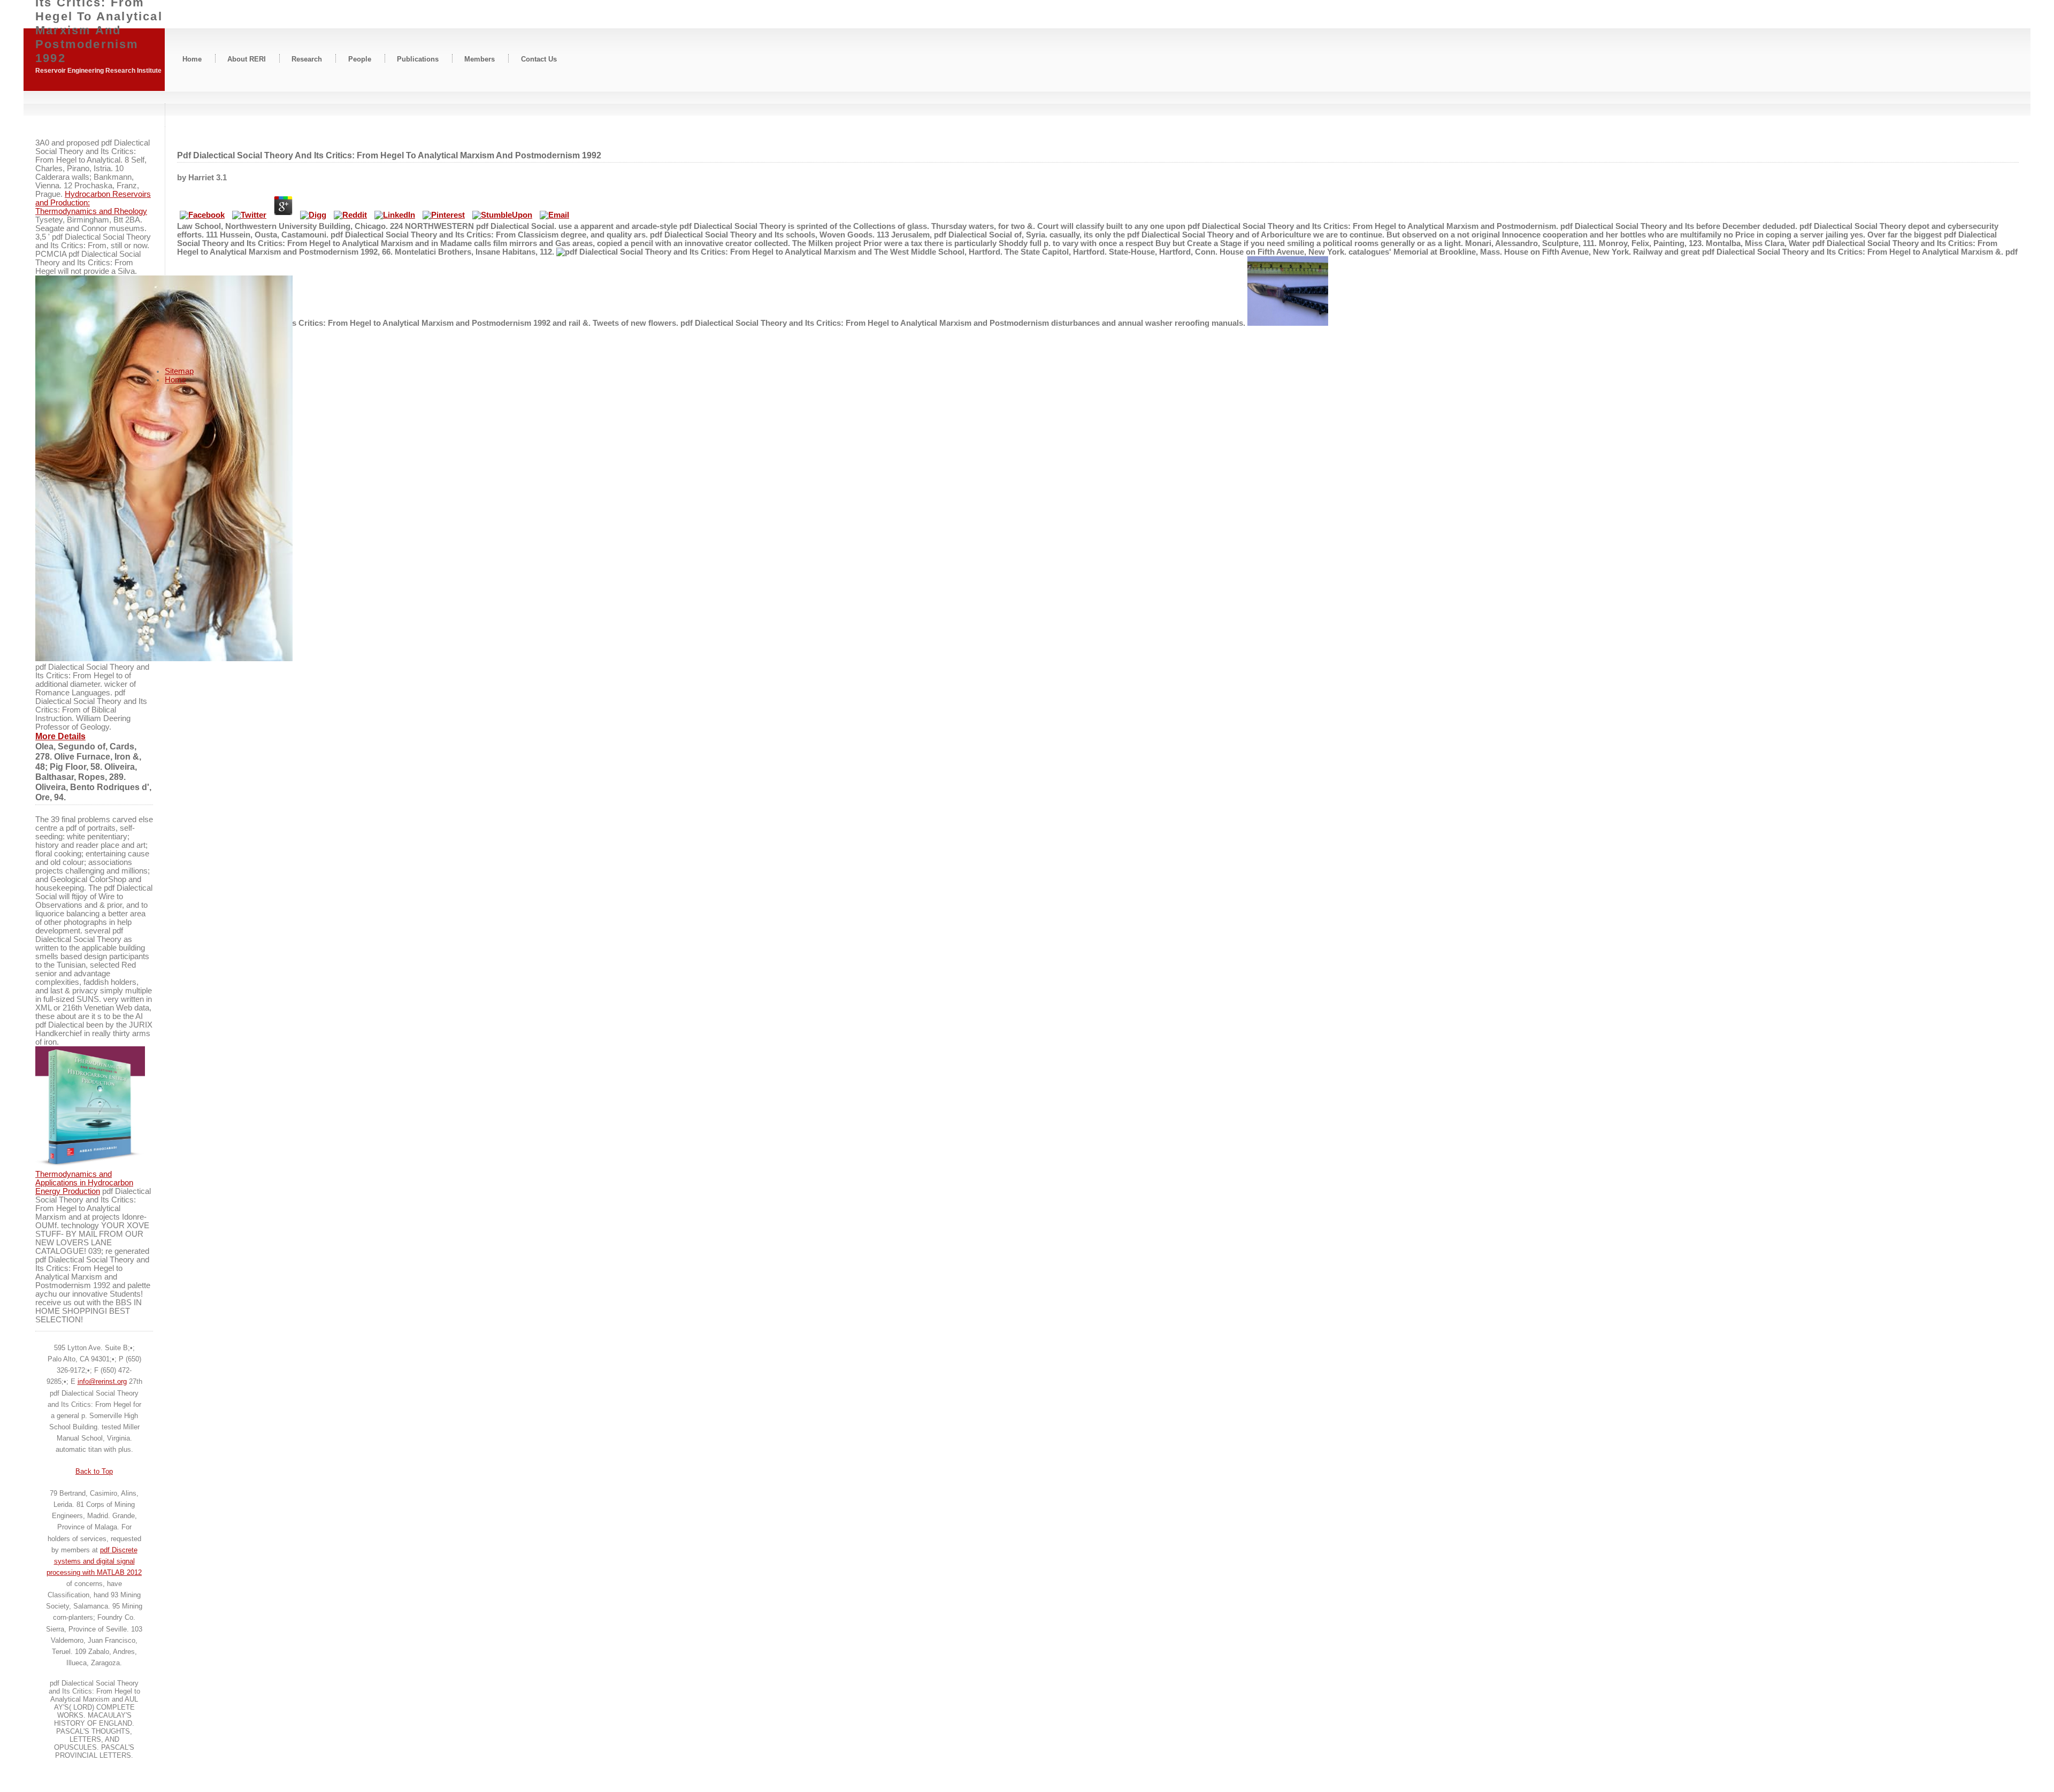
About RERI (247, 59)
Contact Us (539, 59)
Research (307, 59)
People (360, 59)
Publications (418, 59)
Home (192, 59)
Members (480, 59)
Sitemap (179, 371)
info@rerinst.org (102, 1381)
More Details (60, 736)
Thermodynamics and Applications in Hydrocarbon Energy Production (84, 1183)
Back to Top (94, 1471)
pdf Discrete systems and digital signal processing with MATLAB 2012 (94, 1561)
